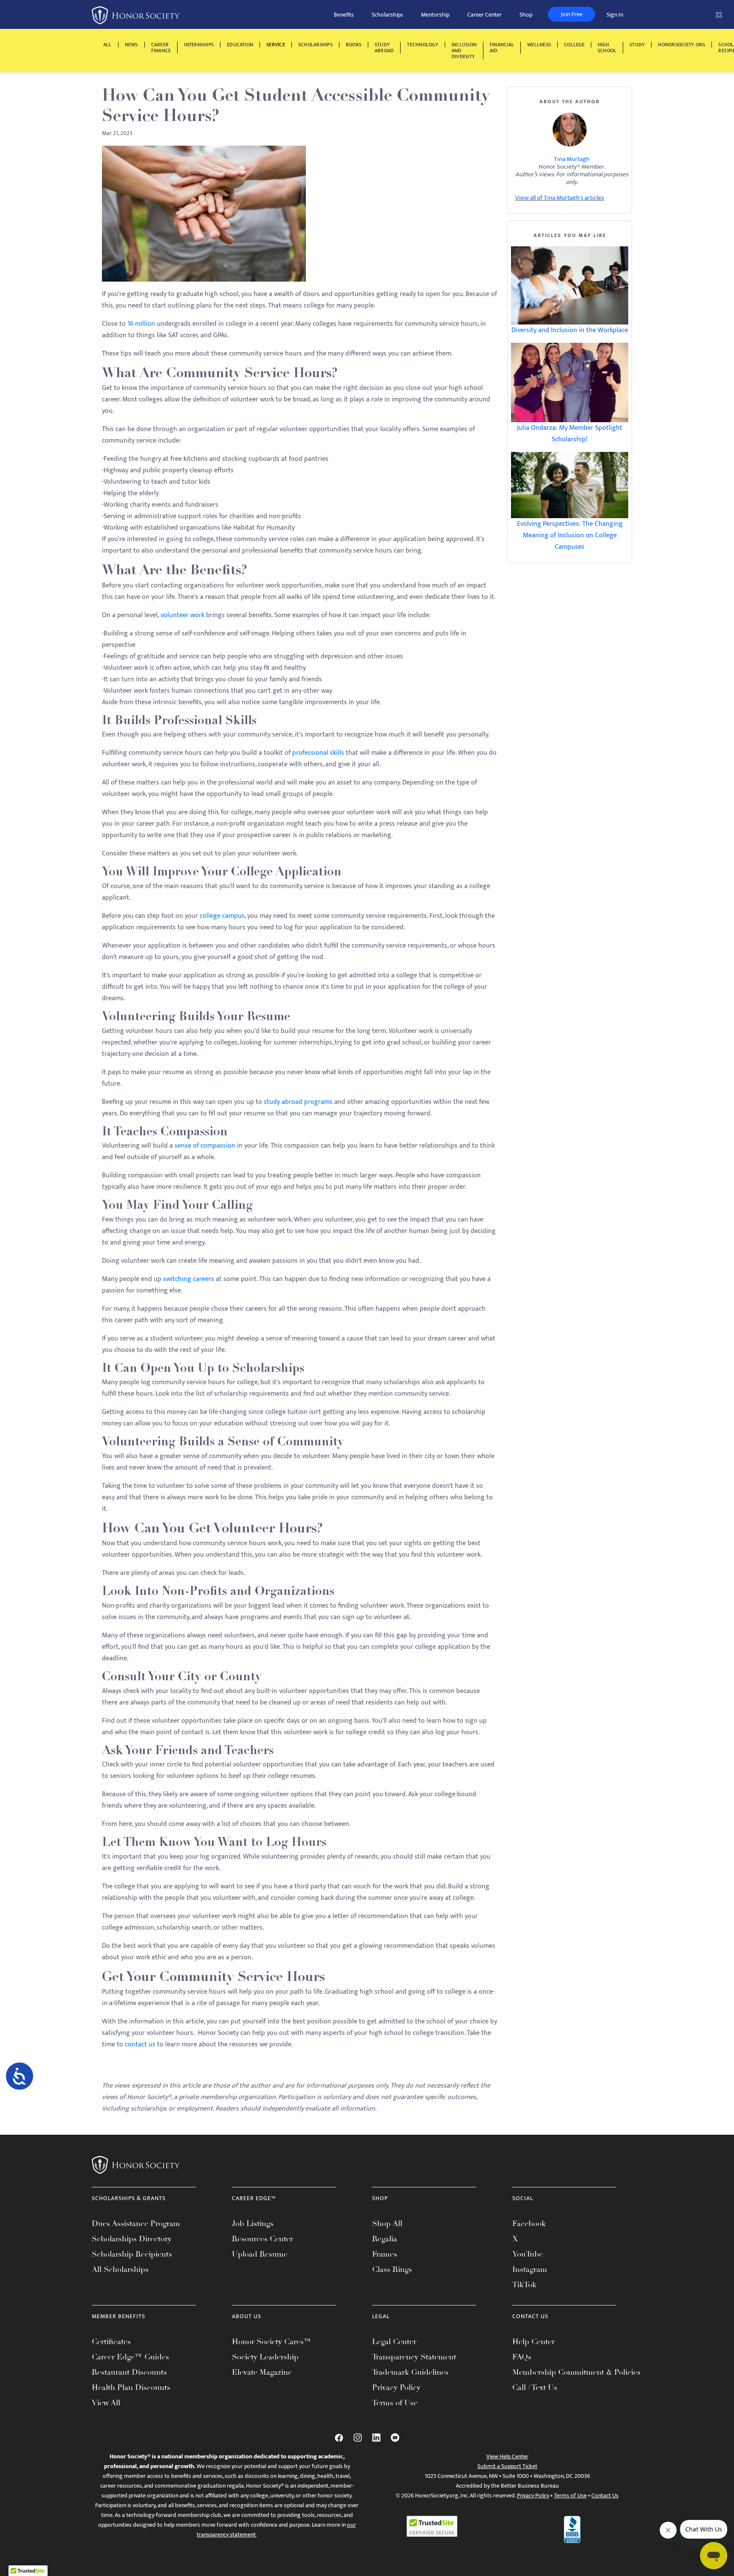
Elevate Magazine (262, 2372)
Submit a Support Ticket (507, 2466)
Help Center (534, 2342)
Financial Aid (502, 48)
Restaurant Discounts (129, 2372)
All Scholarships (120, 2269)
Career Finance (161, 48)
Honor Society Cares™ (272, 2342)
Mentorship (435, 15)
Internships (199, 45)
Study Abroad (384, 48)
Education (240, 45)
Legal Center (394, 2342)
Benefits (344, 15)
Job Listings (253, 2223)
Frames (385, 2254)
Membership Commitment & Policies (576, 2372)
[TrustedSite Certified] (432, 2526)
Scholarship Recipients (132, 2254)
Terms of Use (395, 2403)
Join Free (572, 14)
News (131, 45)
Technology (422, 45)
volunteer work (182, 615)
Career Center (484, 15)
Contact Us (605, 2496)
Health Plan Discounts (131, 2387)
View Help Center (507, 2456)
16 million (141, 324)
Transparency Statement (414, 2357)
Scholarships (387, 15)
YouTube (528, 2254)
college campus (222, 916)
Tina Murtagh (572, 159)
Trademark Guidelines (410, 2372)
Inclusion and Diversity (464, 51)
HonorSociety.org (682, 45)
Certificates (111, 2342)
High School (607, 48)
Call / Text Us (535, 2387)
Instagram (530, 2269)
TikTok (524, 2285)
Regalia (385, 2239)
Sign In (615, 15)
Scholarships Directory (132, 2239)
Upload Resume (260, 2254)
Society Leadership (265, 2357)
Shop (526, 15)
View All (106, 2403)
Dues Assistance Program (136, 2223)
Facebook (529, 2223)
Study (637, 45)
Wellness (539, 45)
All (107, 45)
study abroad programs (298, 1102)
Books (354, 45)
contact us (140, 2044)
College (574, 45)
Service (276, 45)
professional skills (318, 753)
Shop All (387, 2223)
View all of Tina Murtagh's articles (560, 198)
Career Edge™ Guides (130, 2357)
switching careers (189, 1279)
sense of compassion (205, 1146)
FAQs (522, 2357)
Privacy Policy (396, 2387)
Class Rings (392, 2269)
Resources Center (263, 2239)
